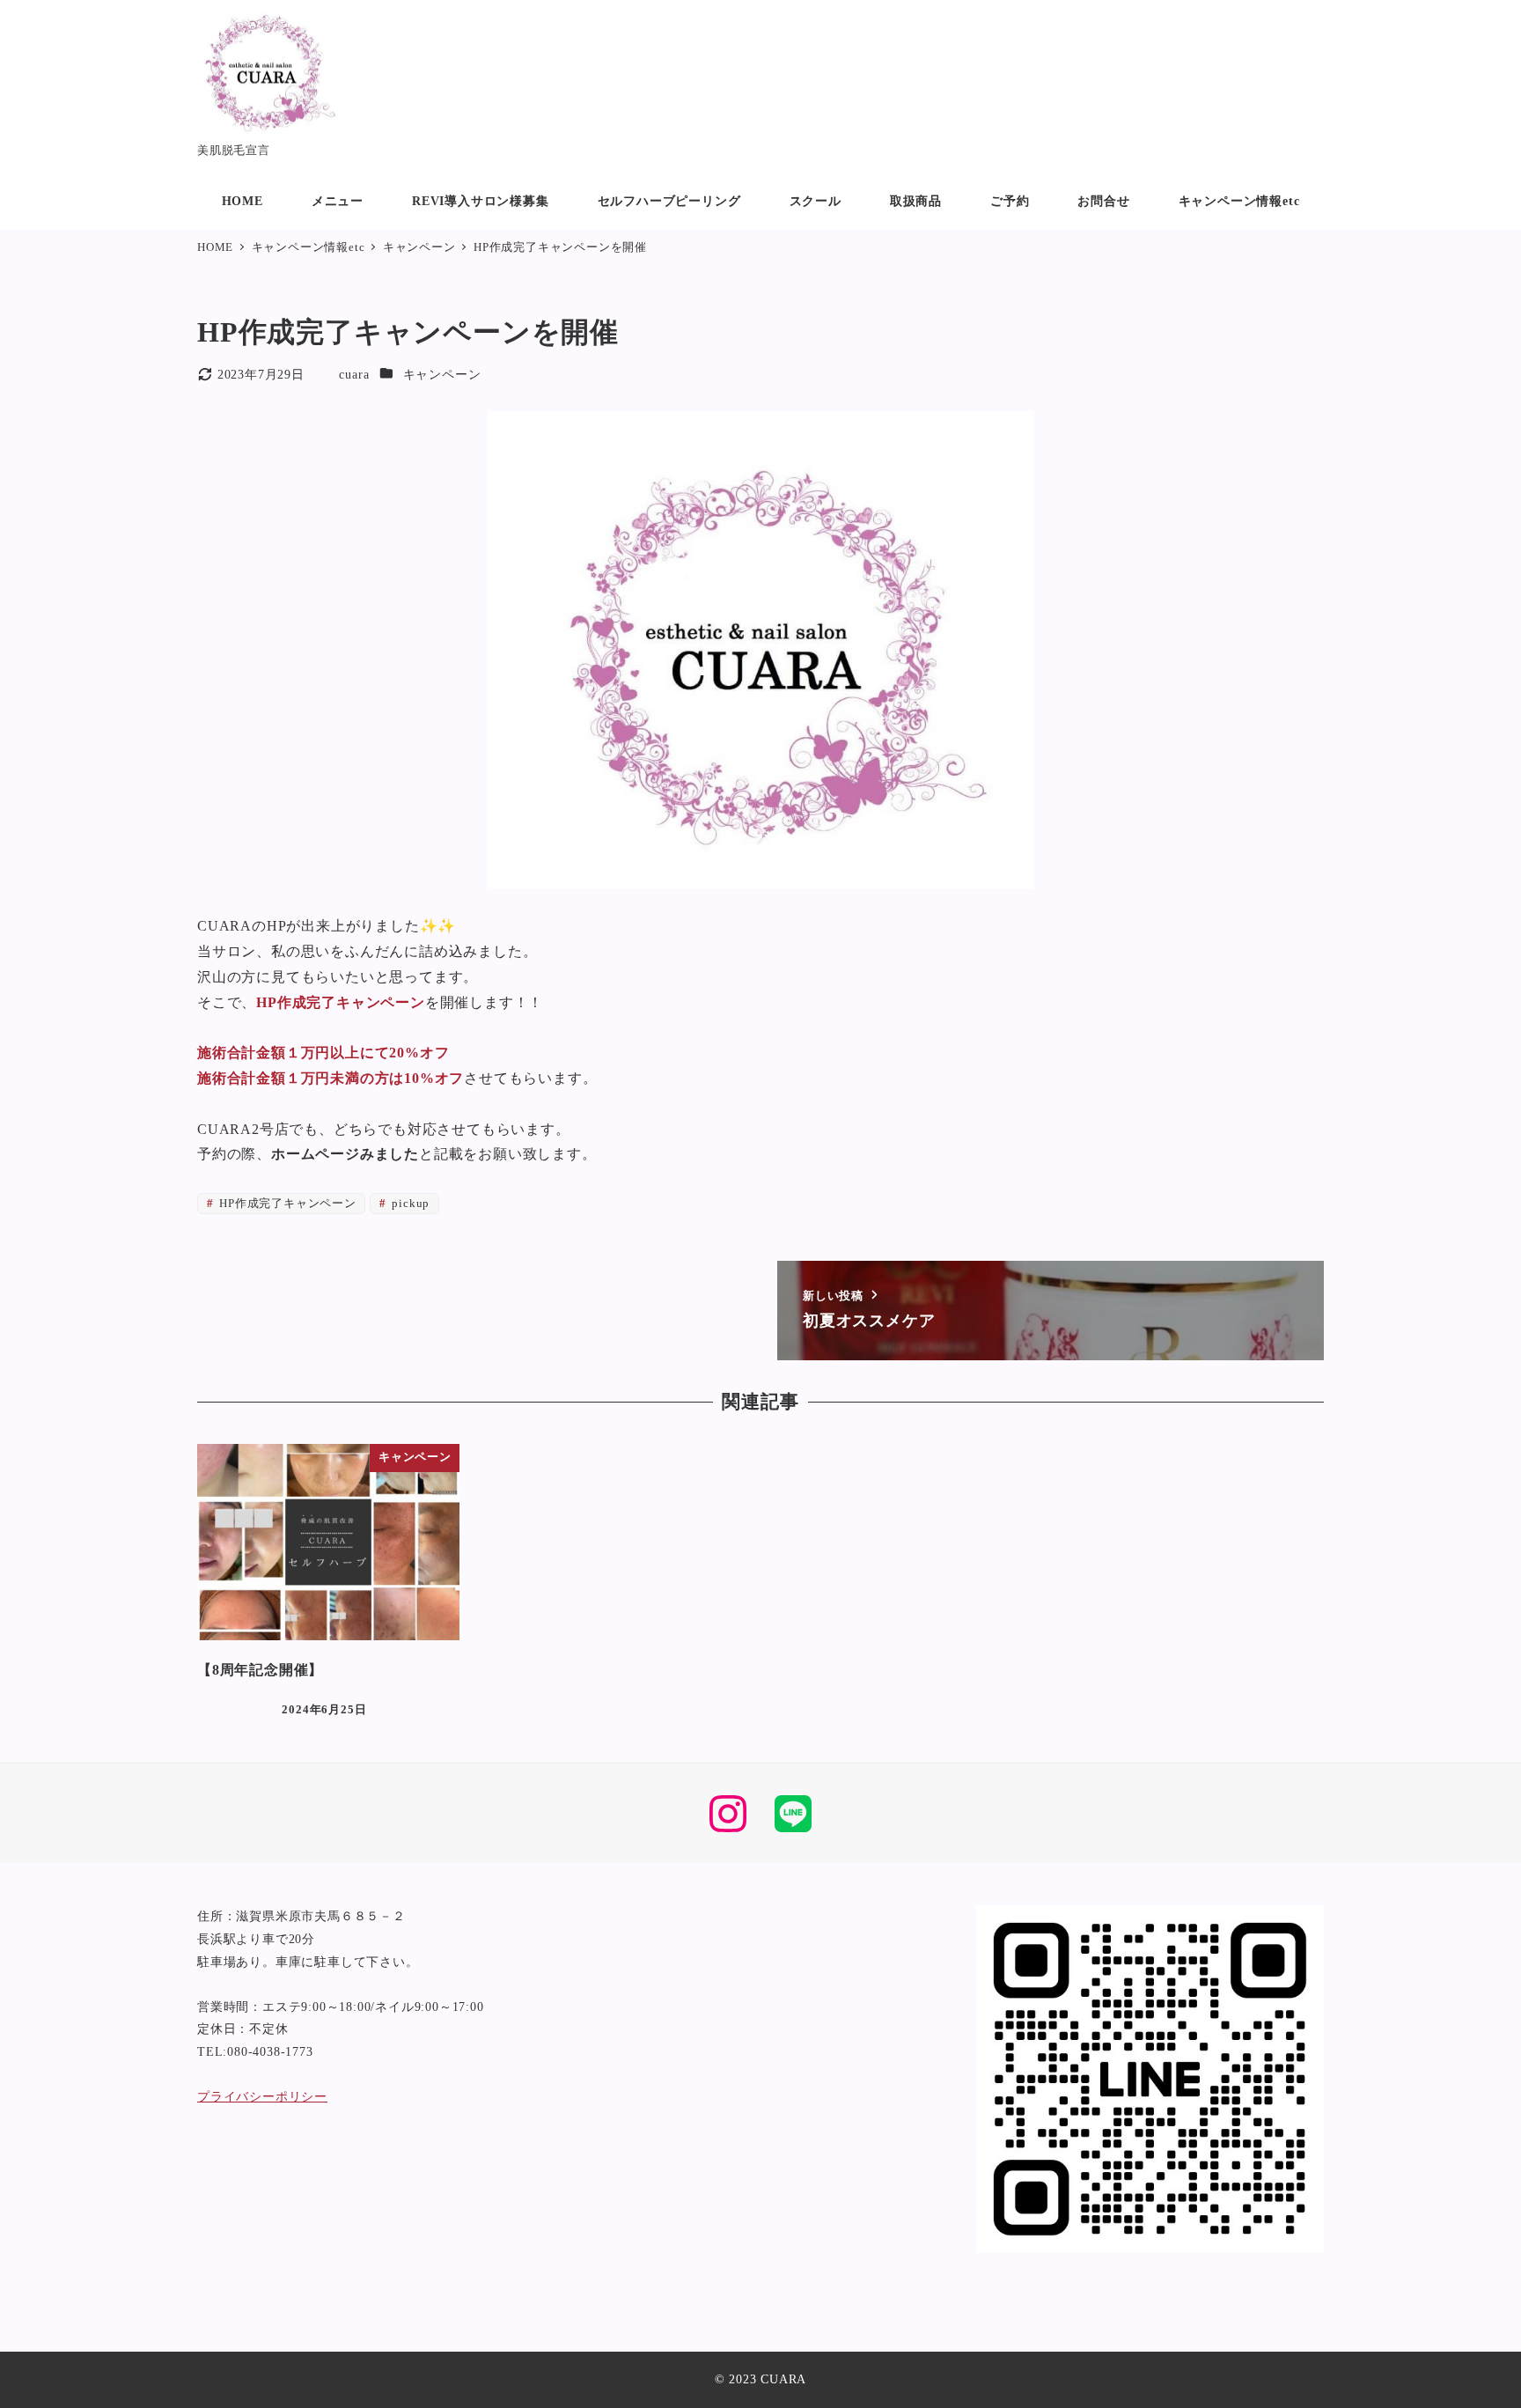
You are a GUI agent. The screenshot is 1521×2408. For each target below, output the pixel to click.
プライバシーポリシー (262, 2096)
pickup (410, 1204)
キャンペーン (442, 374)
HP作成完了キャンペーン (286, 1204)
